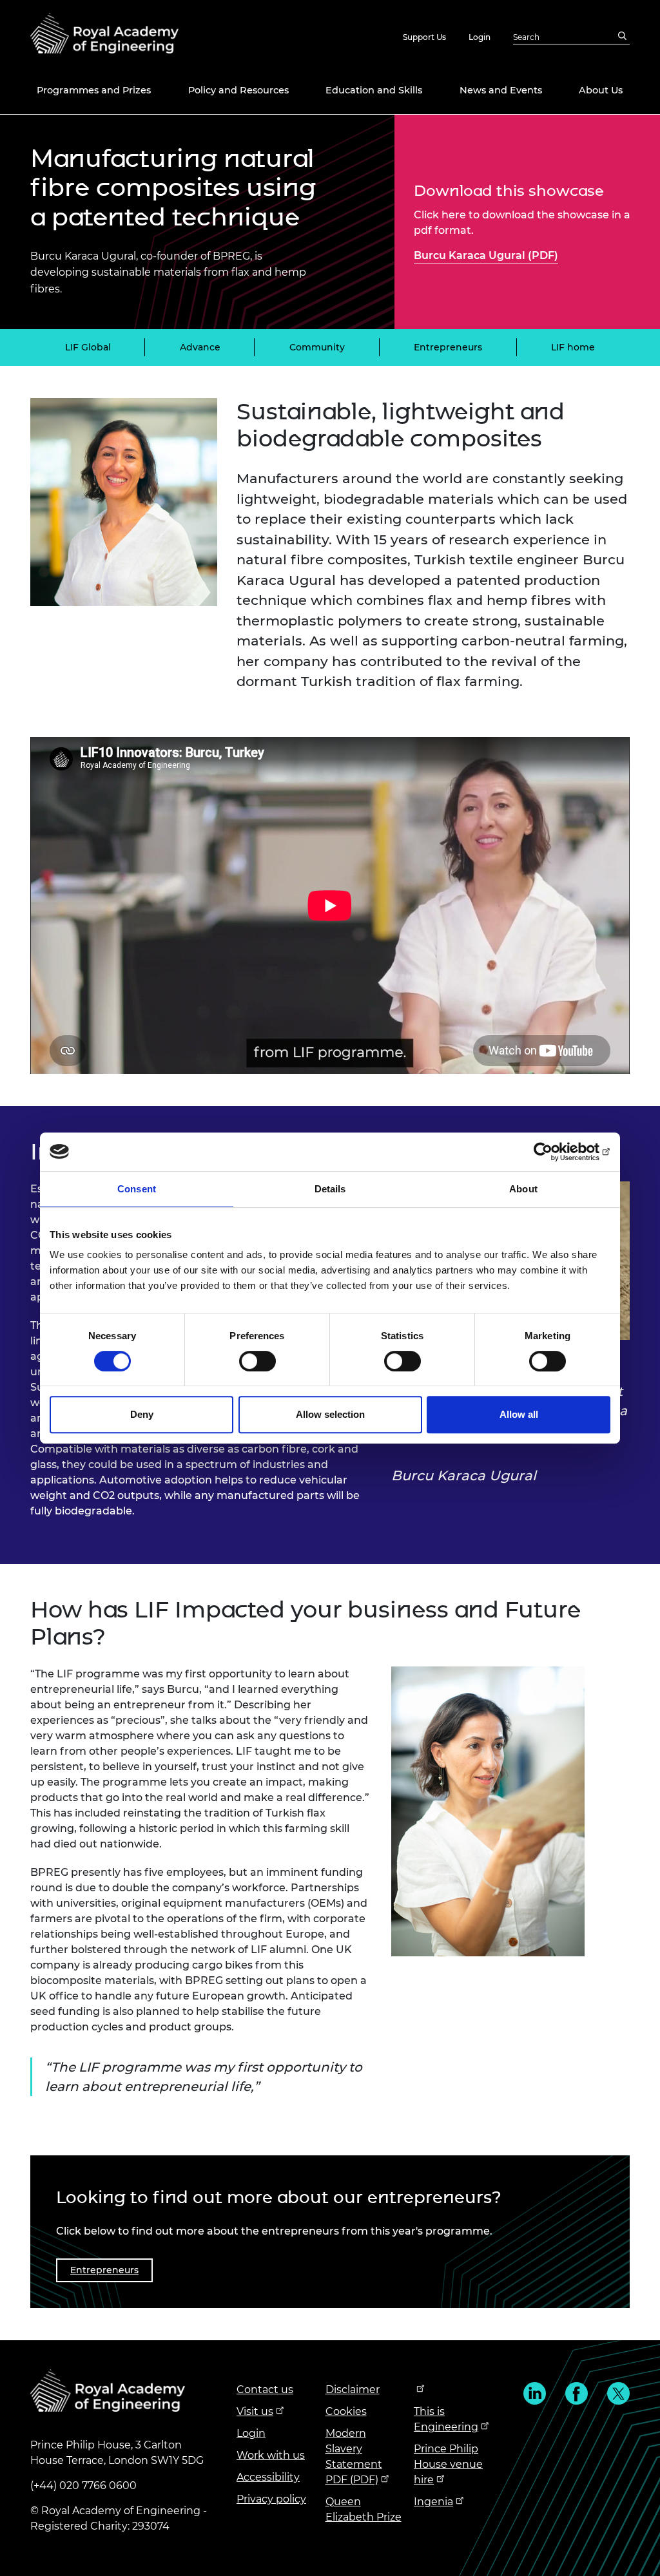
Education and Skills (374, 90)
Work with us (271, 2455)
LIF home (573, 347)
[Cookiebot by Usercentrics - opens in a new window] (554, 1152)
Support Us (424, 37)
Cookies (346, 2411)
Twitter (618, 2393)
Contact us (265, 2390)
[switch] (257, 1361)
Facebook (577, 2393)
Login (480, 37)
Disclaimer (353, 2390)
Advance (200, 347)
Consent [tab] (137, 1189)
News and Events (501, 90)
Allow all (519, 1414)
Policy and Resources (238, 90)
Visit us (255, 2411)
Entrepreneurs (448, 347)
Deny (142, 1414)
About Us (601, 90)
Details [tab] (330, 1189)
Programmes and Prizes (94, 90)
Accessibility (268, 2477)
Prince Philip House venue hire (448, 2464)
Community (317, 347)
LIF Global (88, 347)
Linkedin (535, 2393)
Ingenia (433, 2502)
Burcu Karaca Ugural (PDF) (486, 255)
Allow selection (330, 1414)
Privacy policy (271, 2499)
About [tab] (523, 1189)
